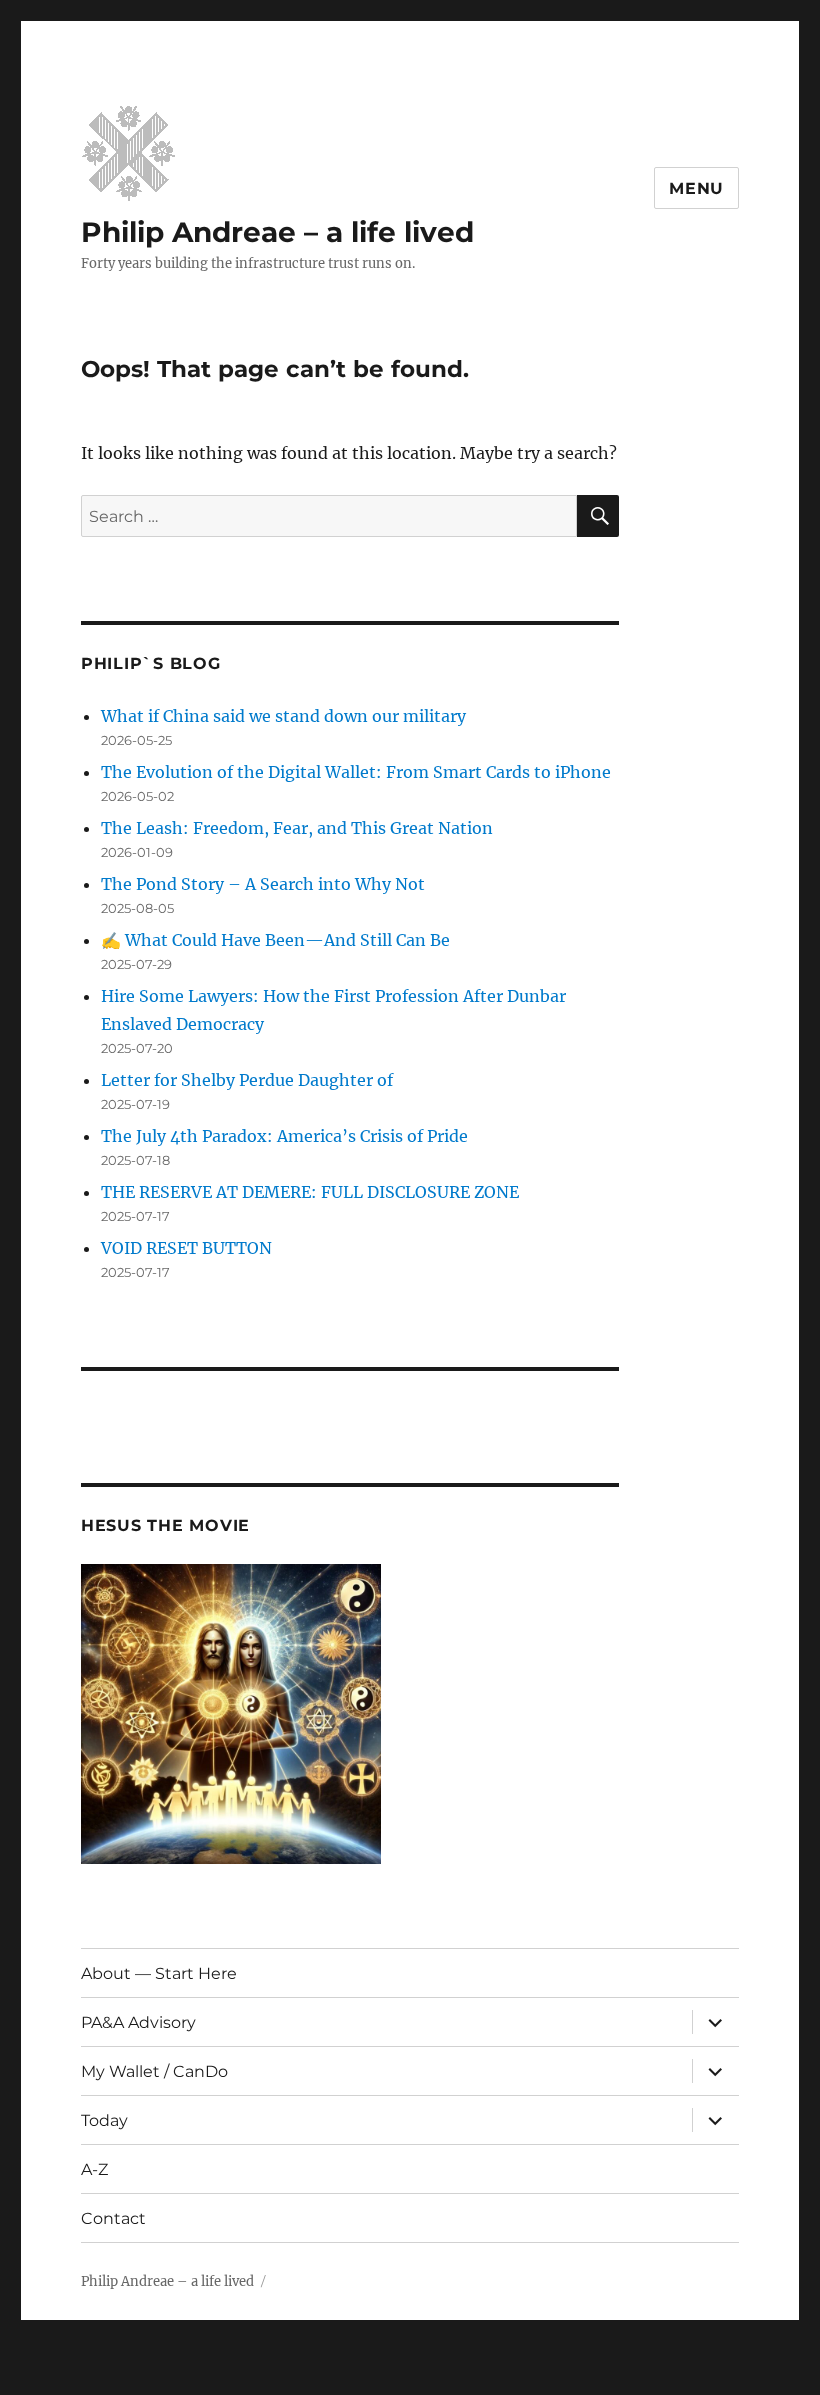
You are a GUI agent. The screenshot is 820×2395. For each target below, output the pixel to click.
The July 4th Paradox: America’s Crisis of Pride (284, 1136)
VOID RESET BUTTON (186, 1248)
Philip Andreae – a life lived (277, 232)
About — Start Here (159, 1973)
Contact (113, 2218)
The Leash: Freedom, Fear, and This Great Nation (297, 828)
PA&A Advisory (138, 2022)
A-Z (94, 2169)
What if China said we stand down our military (283, 716)
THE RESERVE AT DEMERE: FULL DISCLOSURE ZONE (310, 1192)
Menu (696, 188)
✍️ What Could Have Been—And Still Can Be (275, 940)
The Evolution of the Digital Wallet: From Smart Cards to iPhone (356, 772)
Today (104, 2120)
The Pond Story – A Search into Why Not (263, 884)
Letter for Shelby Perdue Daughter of (247, 1080)
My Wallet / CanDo (154, 2071)
